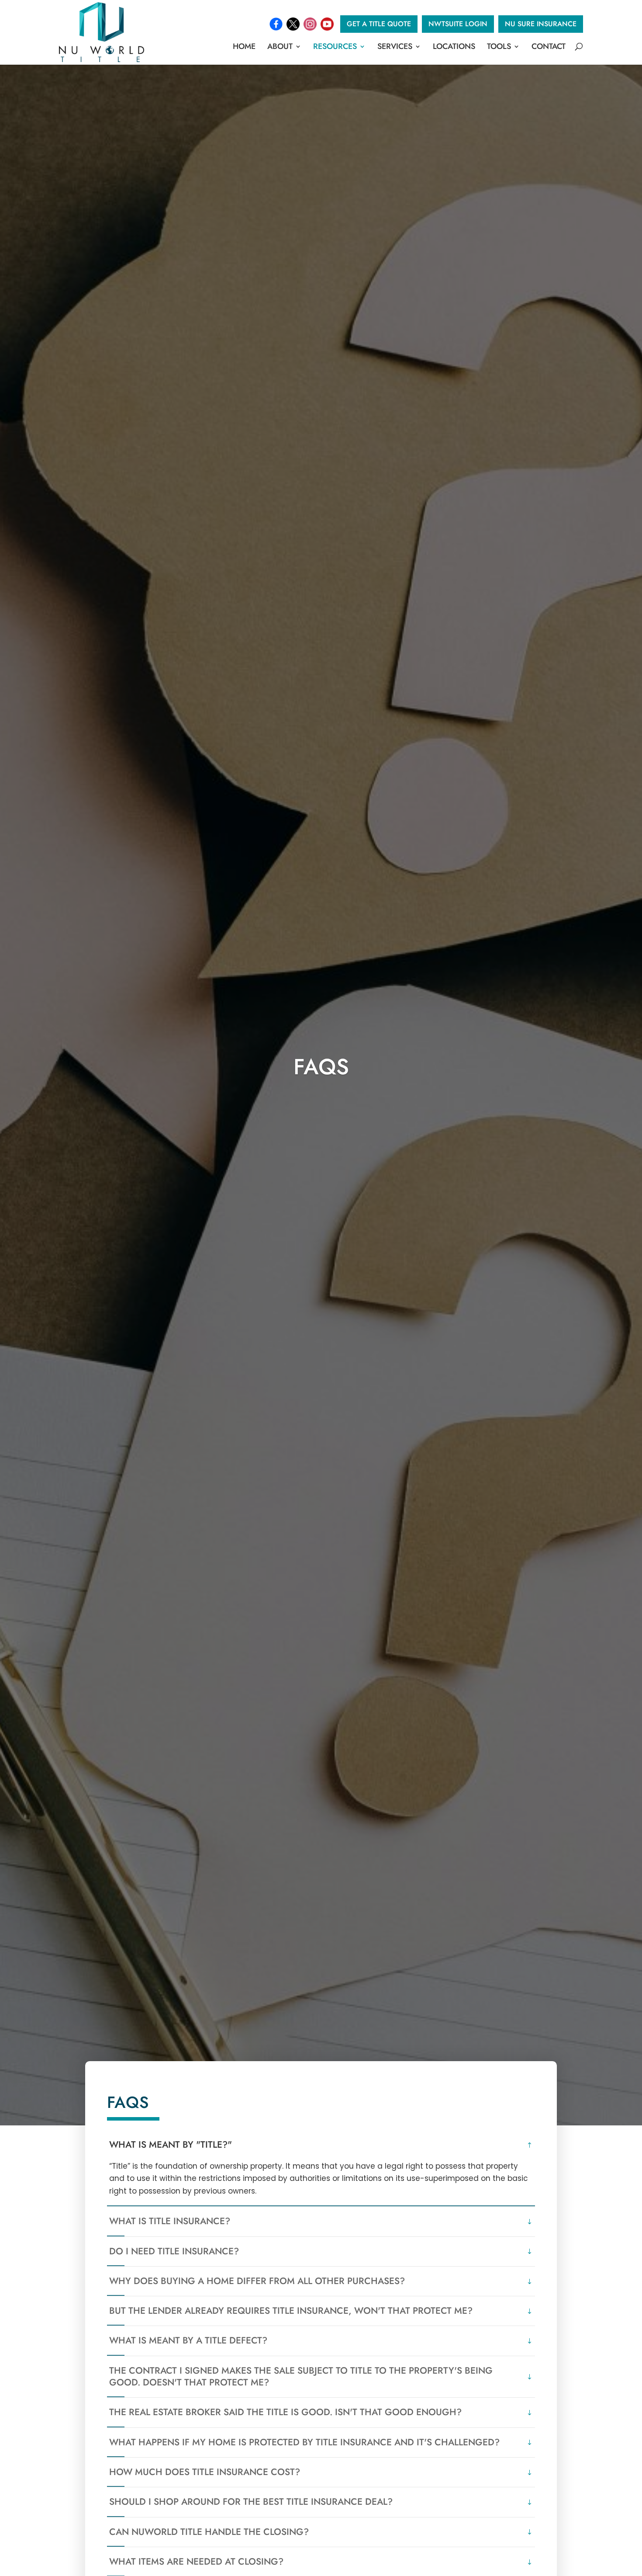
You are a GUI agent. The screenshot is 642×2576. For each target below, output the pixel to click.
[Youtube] (327, 24)
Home (244, 46)
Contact (549, 46)
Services (395, 46)
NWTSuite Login (458, 24)
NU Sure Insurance (541, 24)
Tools (499, 46)
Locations (454, 46)
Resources (335, 46)
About (280, 46)
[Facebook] (276, 24)
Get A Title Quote (379, 24)
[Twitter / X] (293, 24)
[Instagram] (310, 24)
